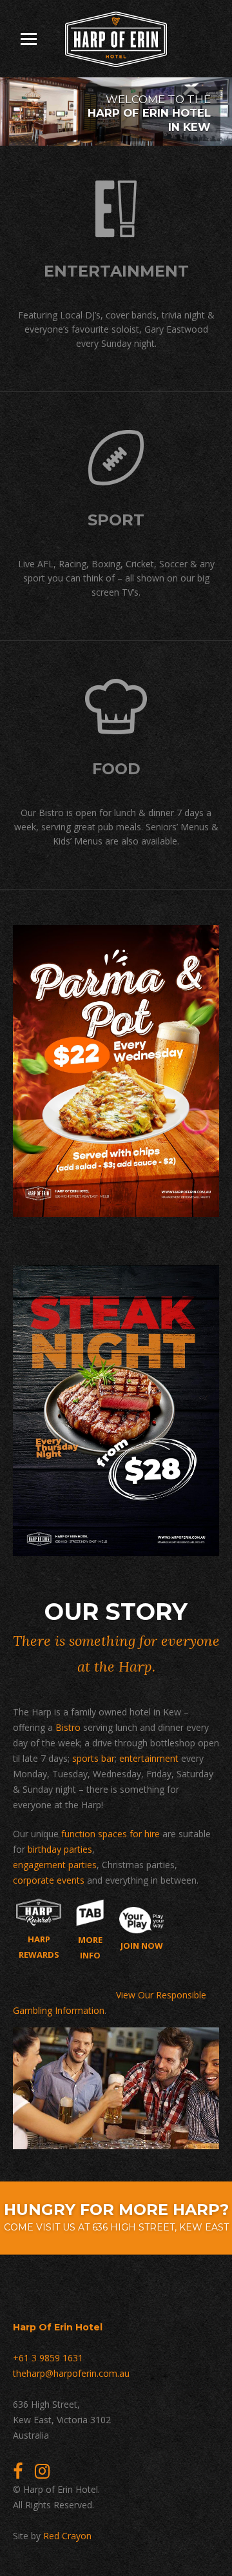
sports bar (93, 1758)
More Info (90, 1947)
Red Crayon (67, 2536)
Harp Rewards (39, 1947)
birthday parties (60, 1849)
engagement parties (55, 1865)
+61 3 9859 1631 (48, 2358)
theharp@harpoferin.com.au (71, 2373)
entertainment (149, 1758)
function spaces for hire (111, 1834)
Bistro (68, 1727)
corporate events (49, 1880)
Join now (142, 1946)
